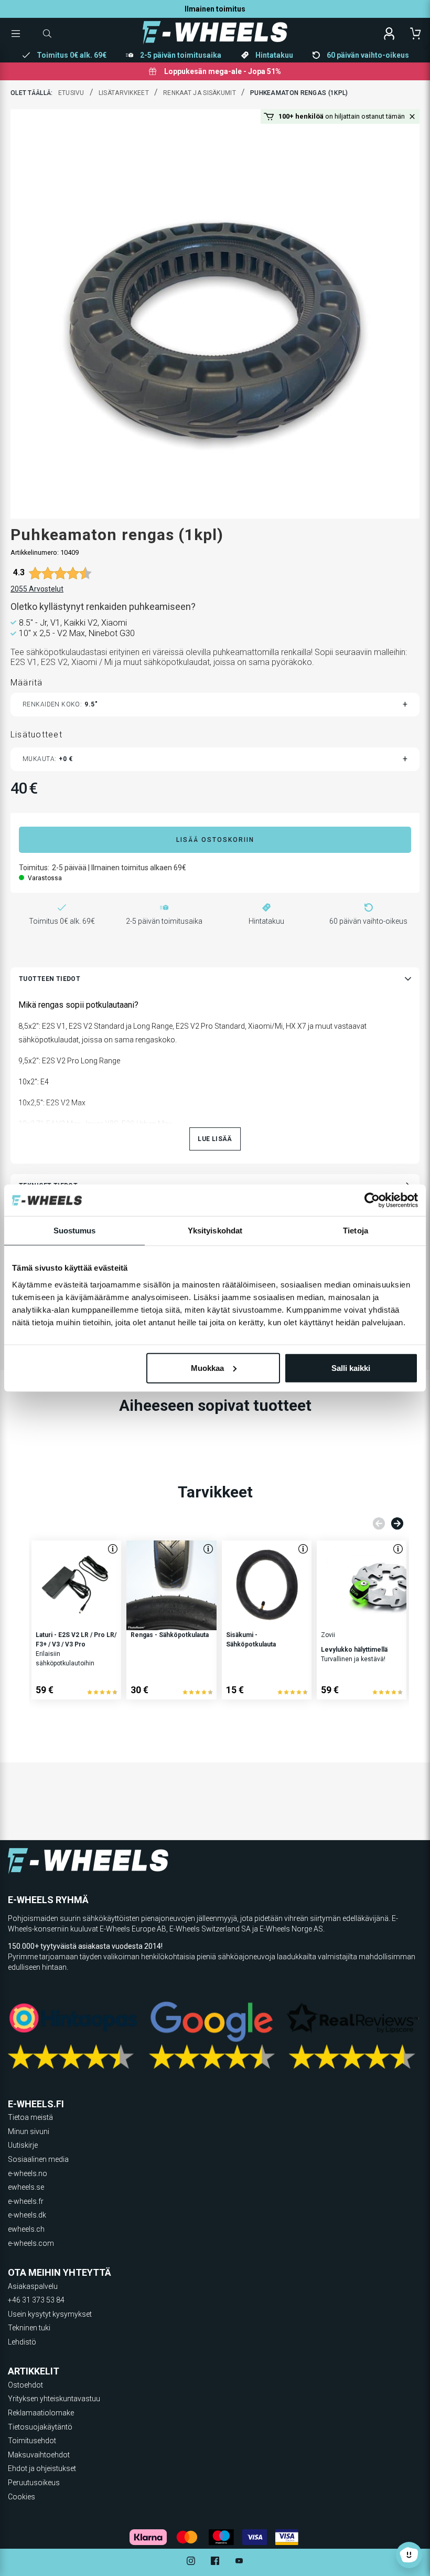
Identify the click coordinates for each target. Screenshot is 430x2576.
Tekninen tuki (29, 2328)
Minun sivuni (29, 2131)
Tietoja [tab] (356, 1231)
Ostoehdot (25, 2385)
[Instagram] (191, 2562)
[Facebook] (215, 2562)
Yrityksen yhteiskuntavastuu (54, 2399)
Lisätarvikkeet (124, 93)
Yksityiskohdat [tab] (215, 1231)
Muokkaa (207, 1368)
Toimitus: (34, 868)
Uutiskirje (23, 2145)
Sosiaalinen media (38, 2159)
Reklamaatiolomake (41, 2413)
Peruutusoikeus (34, 2483)
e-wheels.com (31, 2243)
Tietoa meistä (30, 2117)
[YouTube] (239, 2562)
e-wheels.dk (27, 2215)
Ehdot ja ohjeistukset (42, 2468)
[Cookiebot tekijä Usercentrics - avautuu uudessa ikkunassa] (372, 1200)
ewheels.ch (26, 2229)
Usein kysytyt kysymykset (50, 2314)
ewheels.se (26, 2187)
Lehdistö (22, 2342)
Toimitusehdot (32, 2441)
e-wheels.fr (26, 2201)
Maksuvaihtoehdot (39, 2455)
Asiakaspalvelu (33, 2286)
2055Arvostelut (37, 589)
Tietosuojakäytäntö (40, 2427)
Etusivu (71, 93)
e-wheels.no (28, 2173)
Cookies (21, 2497)
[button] (412, 117)
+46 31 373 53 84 (36, 2300)
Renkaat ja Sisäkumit (200, 93)
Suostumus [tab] (75, 1231)
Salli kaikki (351, 1368)
